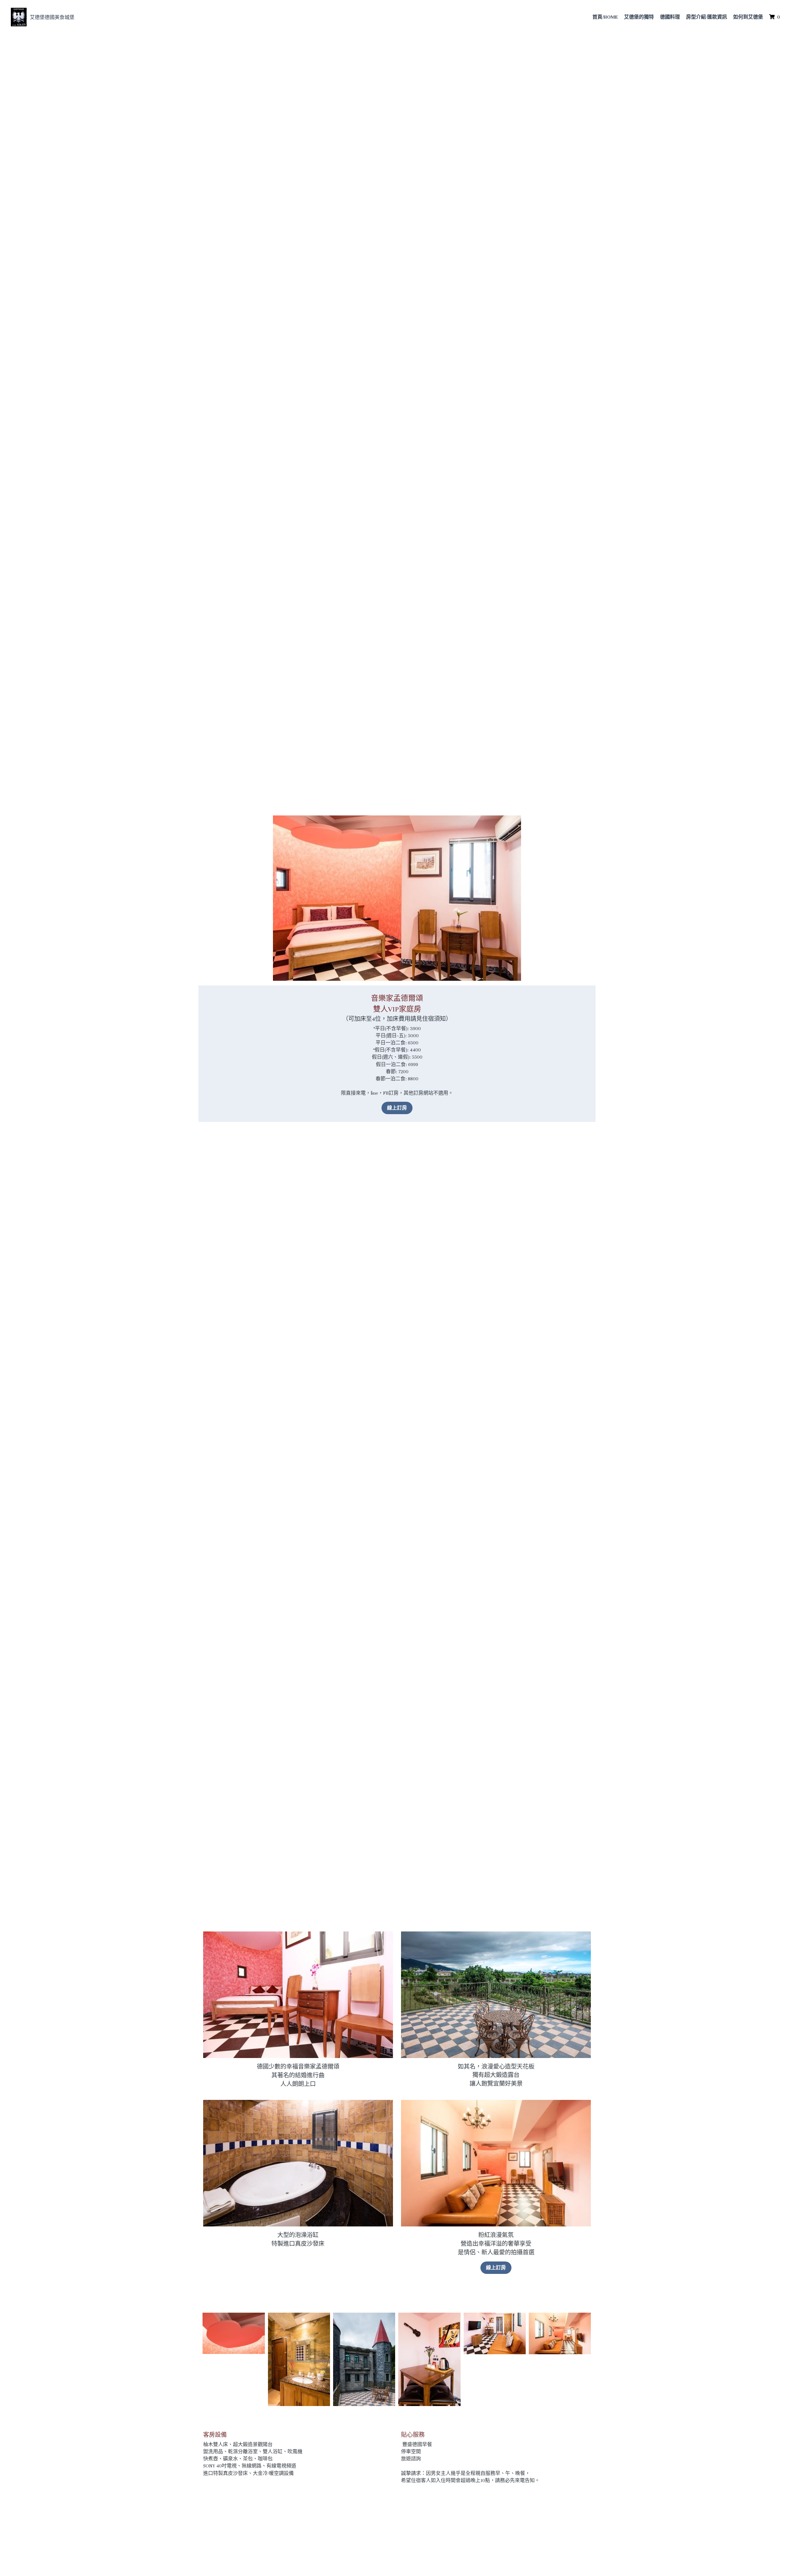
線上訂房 (397, 1108)
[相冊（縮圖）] (234, 2333)
